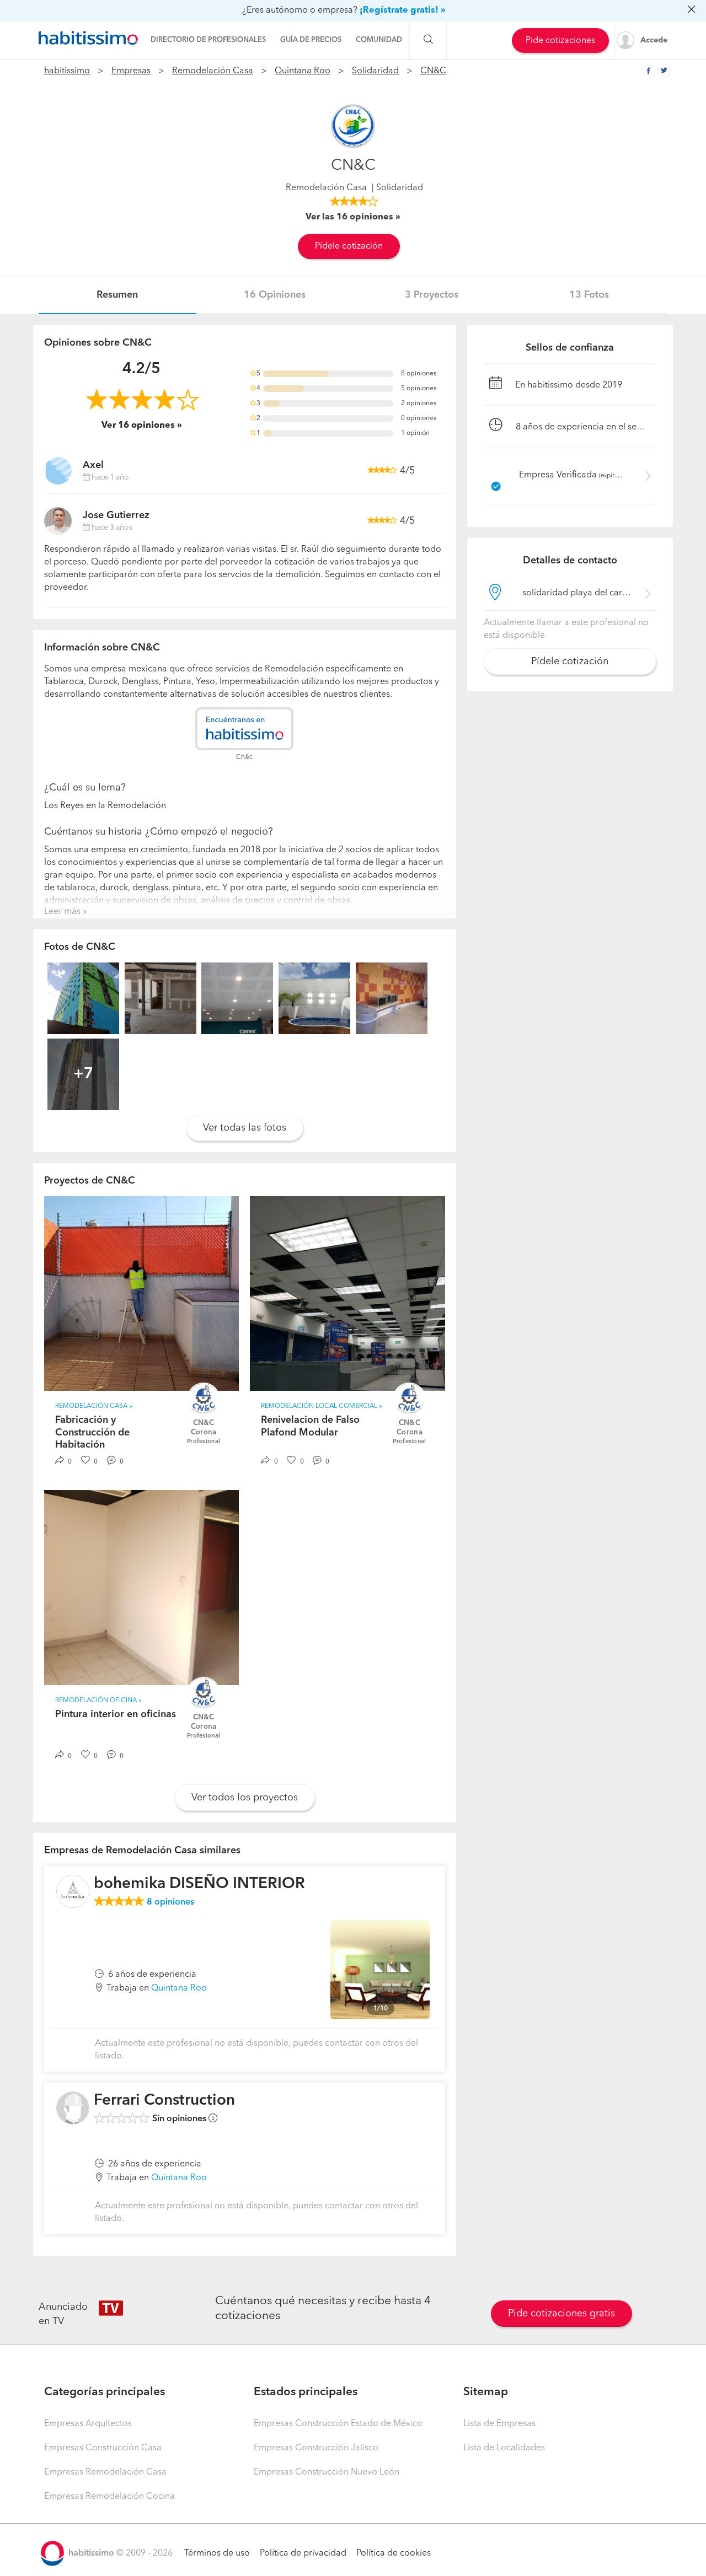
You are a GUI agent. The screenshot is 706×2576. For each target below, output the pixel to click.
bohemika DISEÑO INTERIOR (199, 1884)
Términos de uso (217, 2553)
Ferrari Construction (164, 2101)
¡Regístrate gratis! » (403, 10)
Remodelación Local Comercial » (322, 1406)
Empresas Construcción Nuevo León (327, 2472)
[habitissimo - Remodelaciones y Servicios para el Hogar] (88, 38)
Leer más (62, 912)
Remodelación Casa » (94, 1406)
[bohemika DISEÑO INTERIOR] (73, 1891)
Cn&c (244, 757)
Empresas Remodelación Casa (105, 2472)
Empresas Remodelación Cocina (109, 2497)
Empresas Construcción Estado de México (338, 2424)
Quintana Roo (303, 71)
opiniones (170, 1902)
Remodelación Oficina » (98, 1701)
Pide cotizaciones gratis (561, 2314)
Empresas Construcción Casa (103, 2448)
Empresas (131, 71)
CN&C (433, 71)
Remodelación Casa (213, 71)
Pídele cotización (349, 246)
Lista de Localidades (504, 2448)
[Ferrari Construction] (73, 2108)
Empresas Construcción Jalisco (316, 2448)
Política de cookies (394, 2553)
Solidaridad (375, 71)
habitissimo (67, 71)
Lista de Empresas (499, 2424)
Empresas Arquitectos (88, 2424)
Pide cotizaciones (560, 41)
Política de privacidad (303, 2553)
